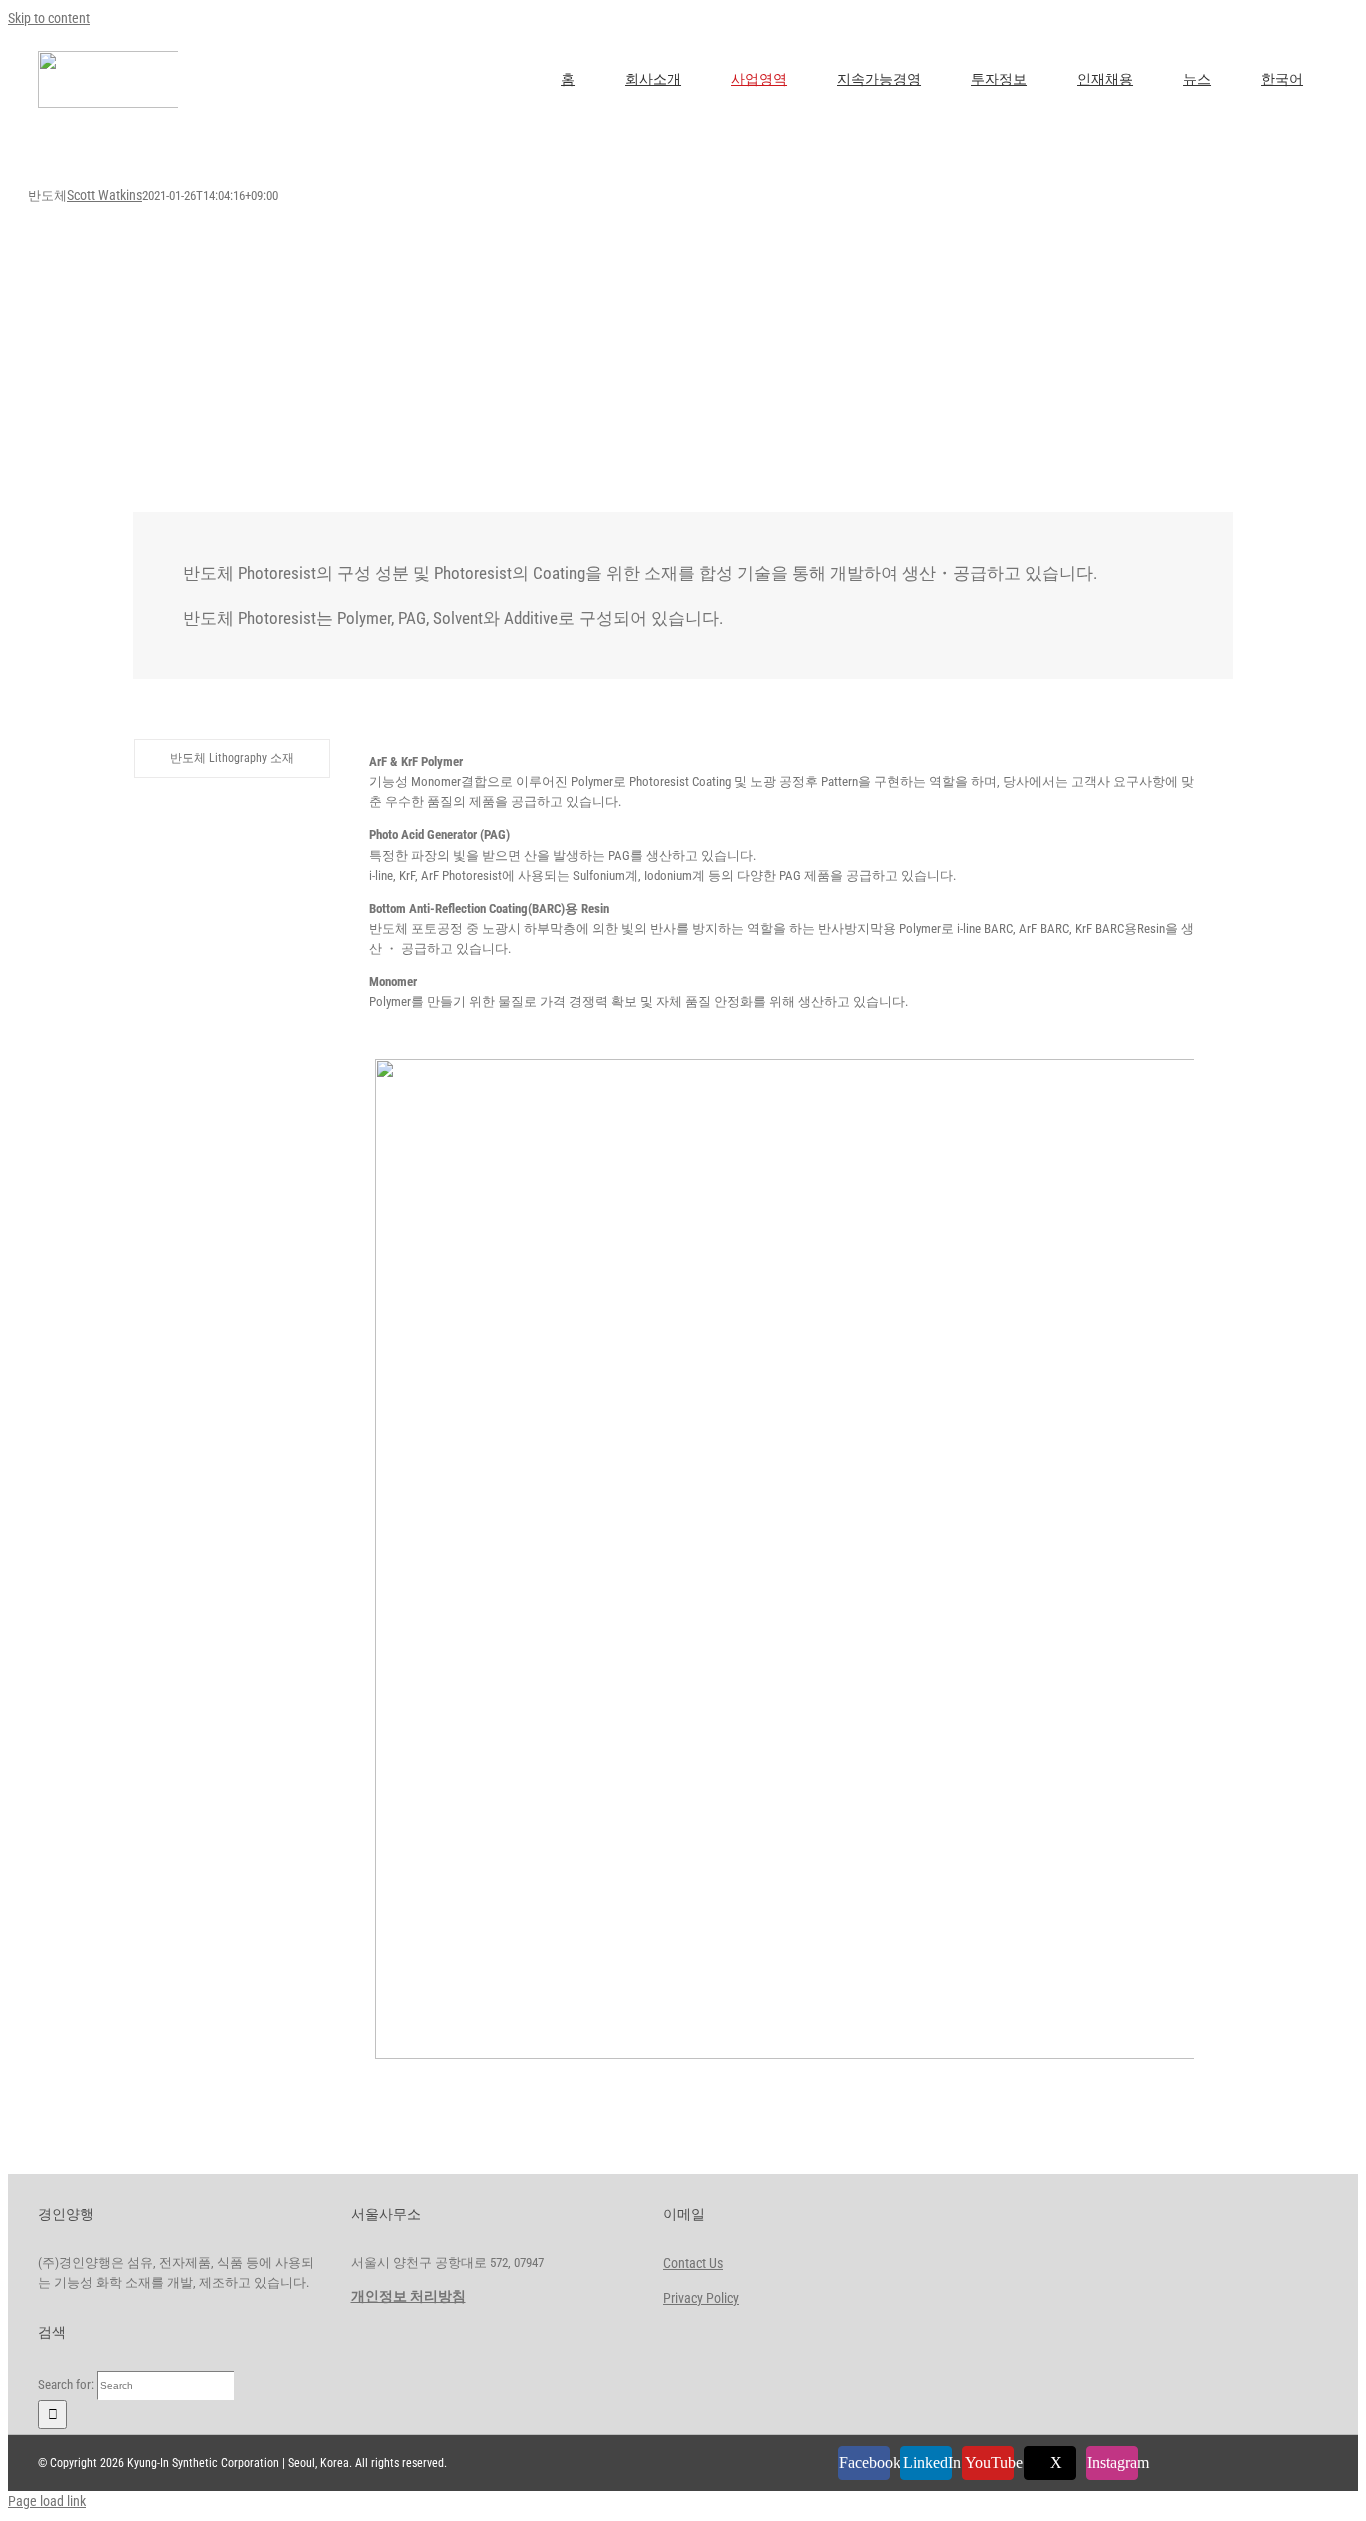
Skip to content (49, 18)
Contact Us (693, 2263)
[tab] (232, 758)
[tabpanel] (781, 1401)
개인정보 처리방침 (408, 2296)
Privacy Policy (701, 2298)
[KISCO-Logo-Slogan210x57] (143, 58)
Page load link (47, 2501)
